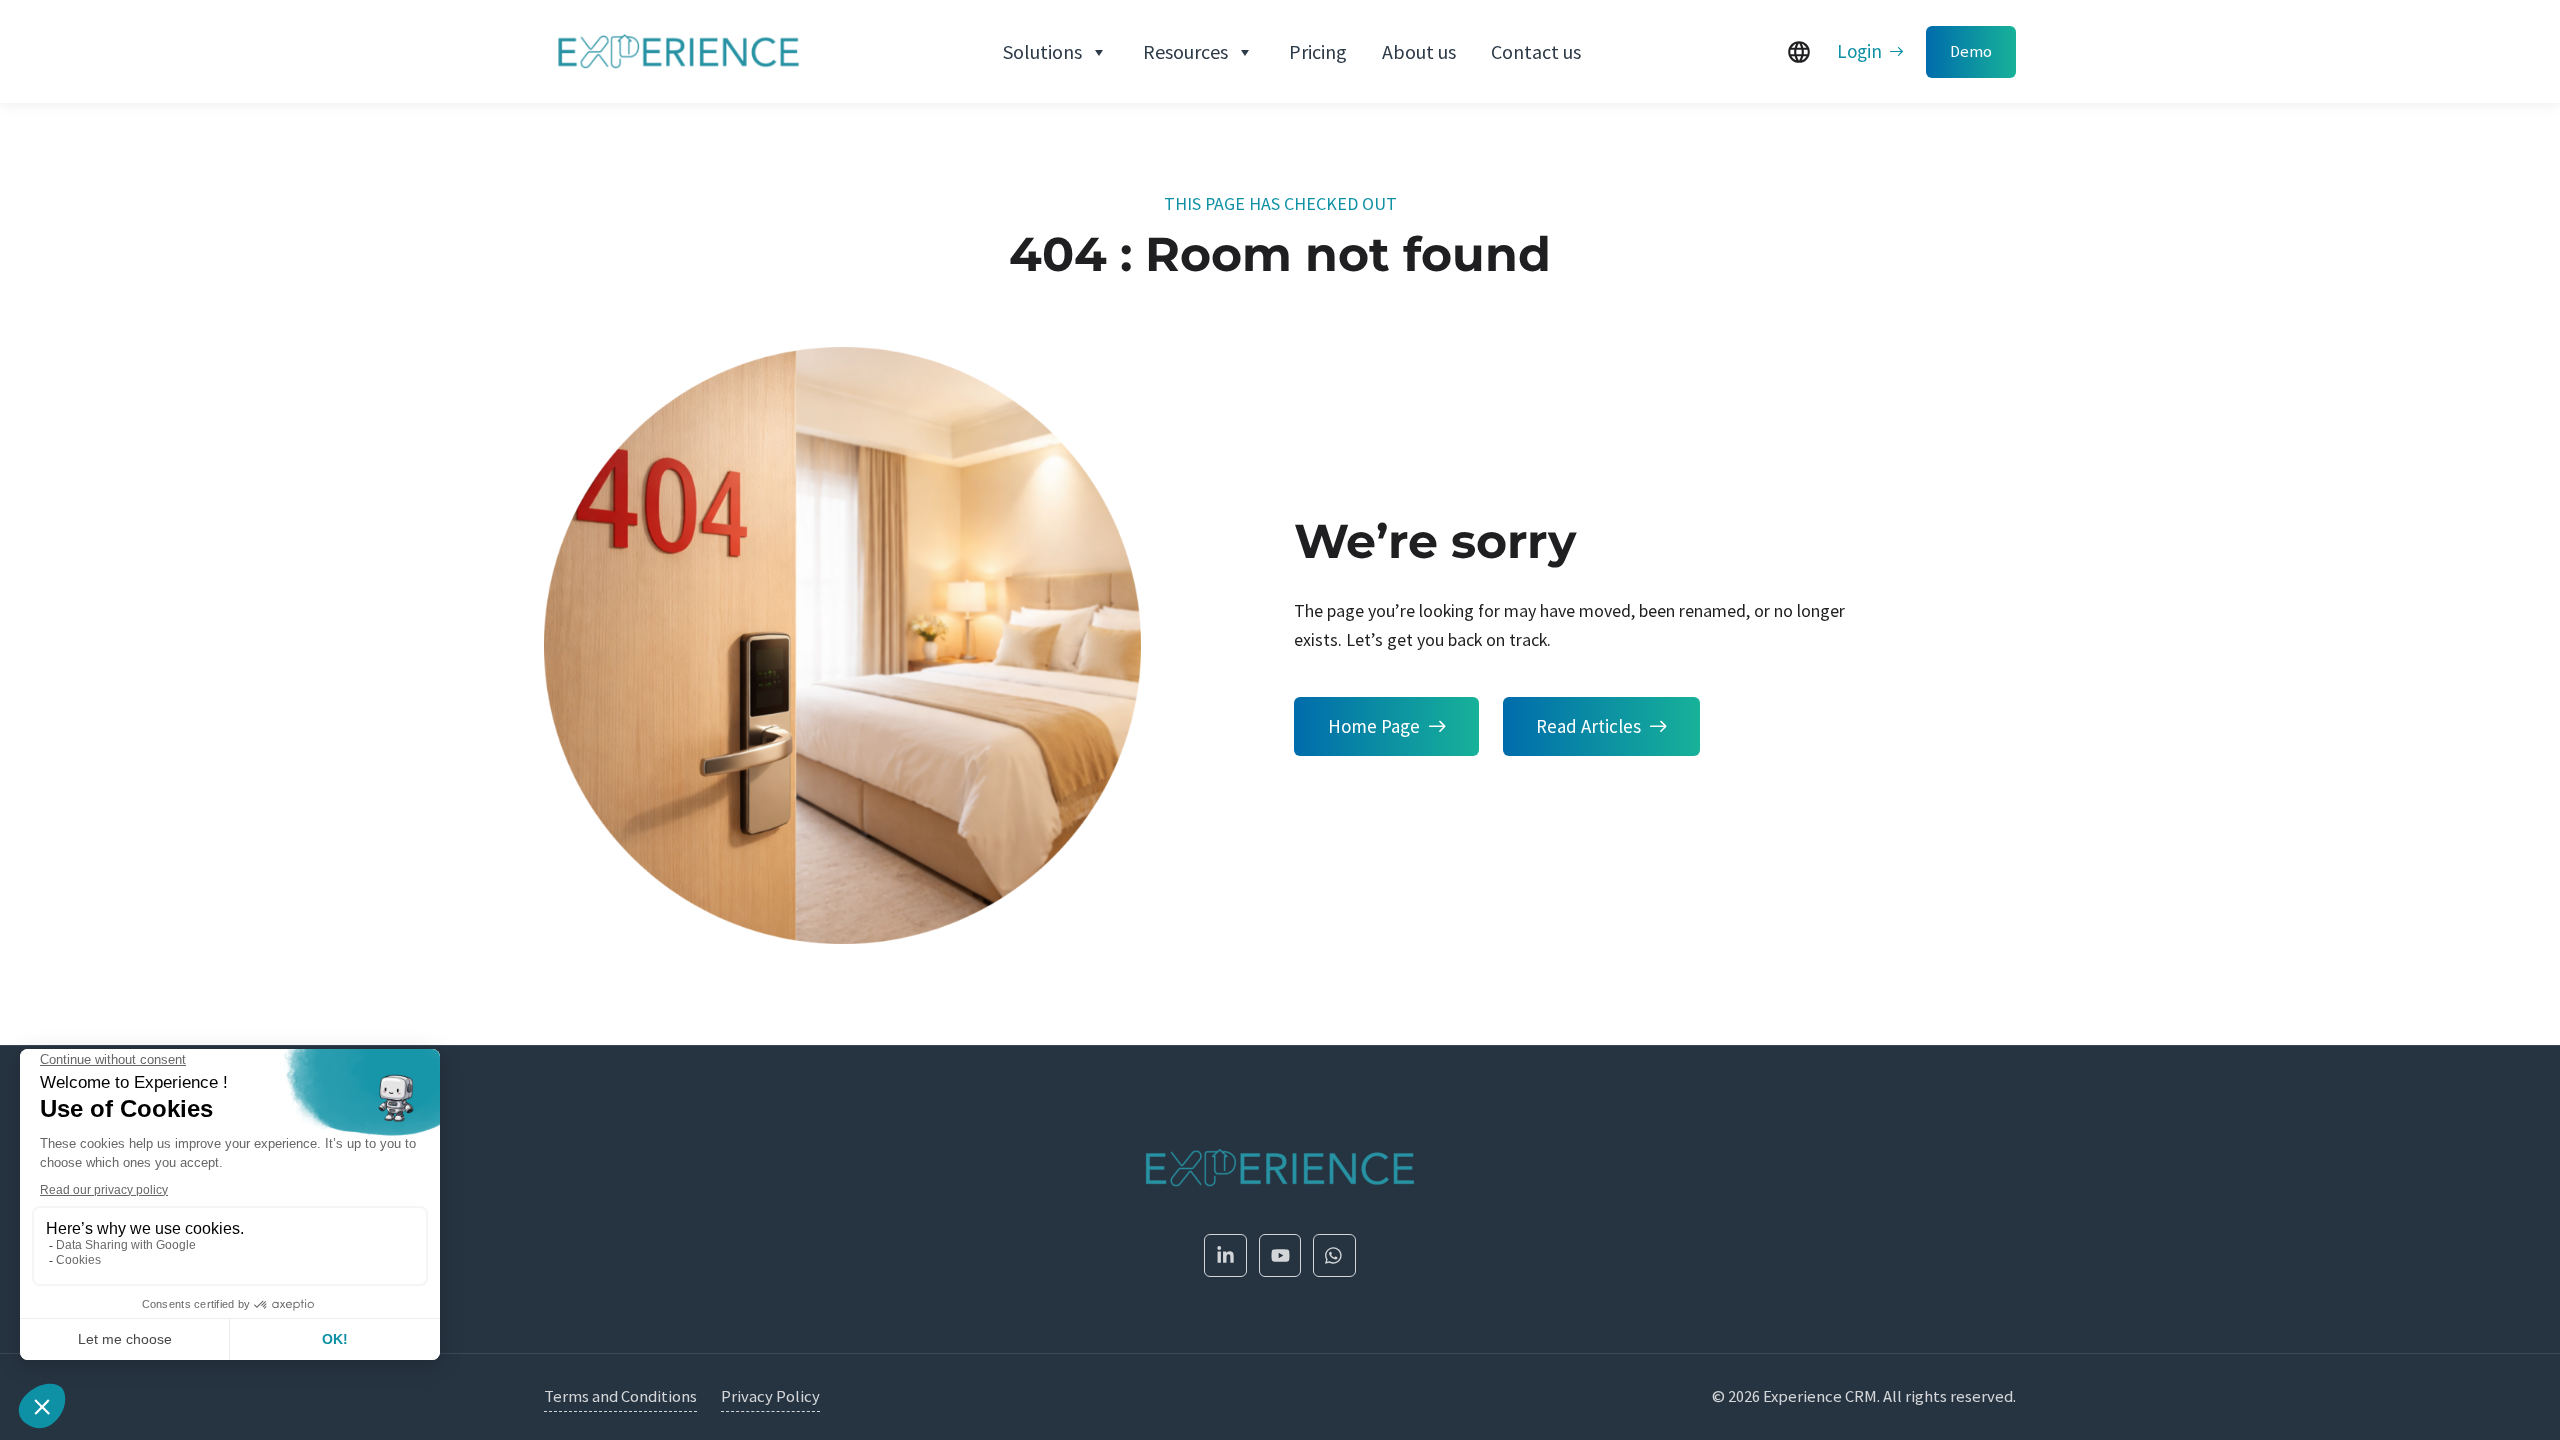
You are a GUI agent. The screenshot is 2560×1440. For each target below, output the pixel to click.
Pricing (1318, 51)
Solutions (1042, 51)
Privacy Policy (770, 1396)
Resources (1185, 51)
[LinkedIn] (1225, 1255)
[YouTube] (1280, 1255)
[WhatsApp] (1334, 1255)
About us (1419, 51)
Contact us (1536, 51)
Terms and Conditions (620, 1396)
